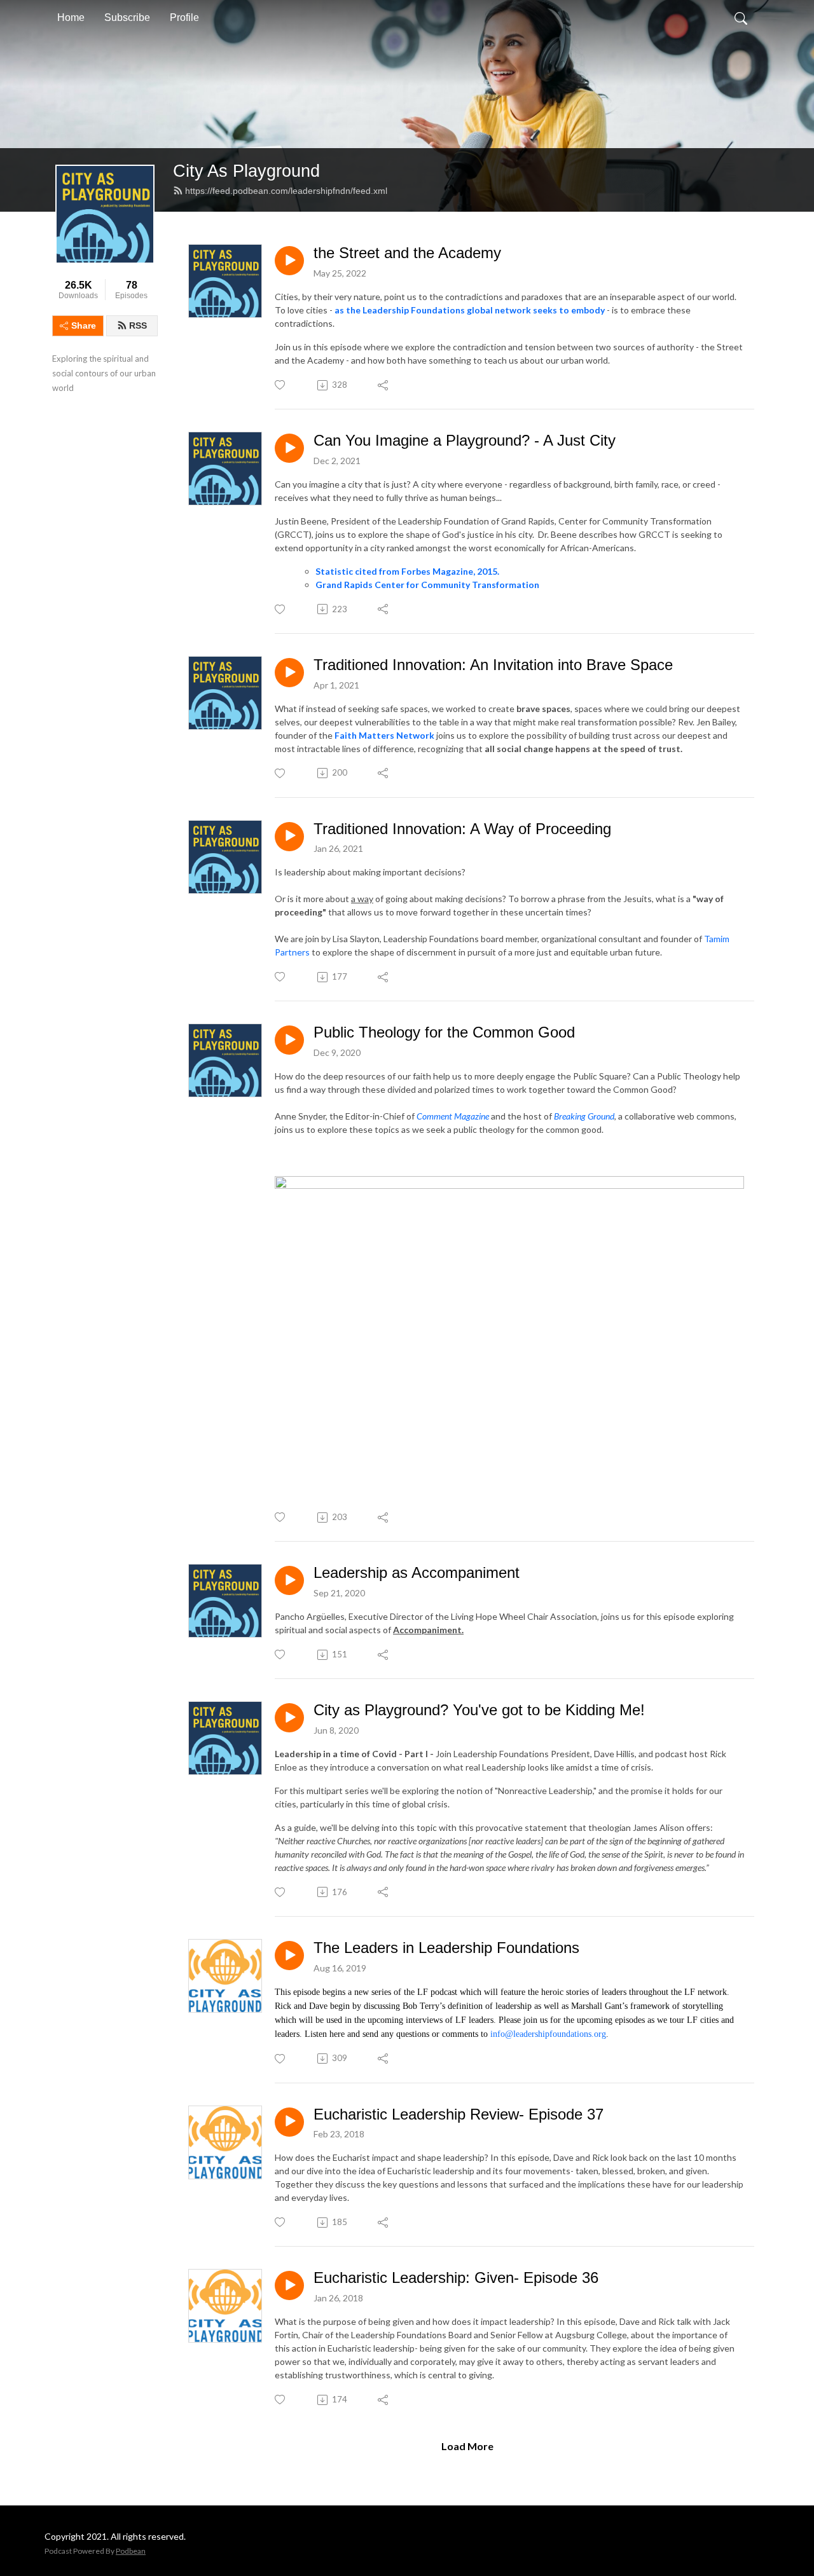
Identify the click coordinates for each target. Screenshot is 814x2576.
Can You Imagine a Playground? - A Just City (465, 440)
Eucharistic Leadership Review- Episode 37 (459, 2114)
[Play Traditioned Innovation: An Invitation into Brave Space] (289, 673)
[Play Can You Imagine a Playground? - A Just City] (289, 448)
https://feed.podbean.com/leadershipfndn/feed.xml (286, 191)
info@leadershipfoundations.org (548, 2034)
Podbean (131, 2551)
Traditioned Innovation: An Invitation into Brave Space (493, 665)
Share (84, 325)
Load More (467, 2446)
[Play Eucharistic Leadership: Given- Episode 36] (289, 2285)
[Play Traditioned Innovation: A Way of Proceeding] (289, 837)
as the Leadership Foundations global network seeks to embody (470, 310)
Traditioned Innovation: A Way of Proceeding (462, 829)
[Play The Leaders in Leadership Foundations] (289, 1956)
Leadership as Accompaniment (417, 1572)
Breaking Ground (584, 1116)
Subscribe (127, 17)
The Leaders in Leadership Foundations (446, 1948)
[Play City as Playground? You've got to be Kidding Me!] (289, 1718)
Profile (184, 17)
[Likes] (281, 385)
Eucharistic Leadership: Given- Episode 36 (456, 2278)
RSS (138, 325)
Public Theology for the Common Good (444, 1032)
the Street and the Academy (407, 253)
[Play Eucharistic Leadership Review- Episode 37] (289, 2122)
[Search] (741, 18)
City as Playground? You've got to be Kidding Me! (479, 1710)
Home (71, 17)
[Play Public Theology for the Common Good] (289, 1040)
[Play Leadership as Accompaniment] (289, 1580)
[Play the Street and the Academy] (289, 261)
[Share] (384, 385)
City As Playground (246, 171)
